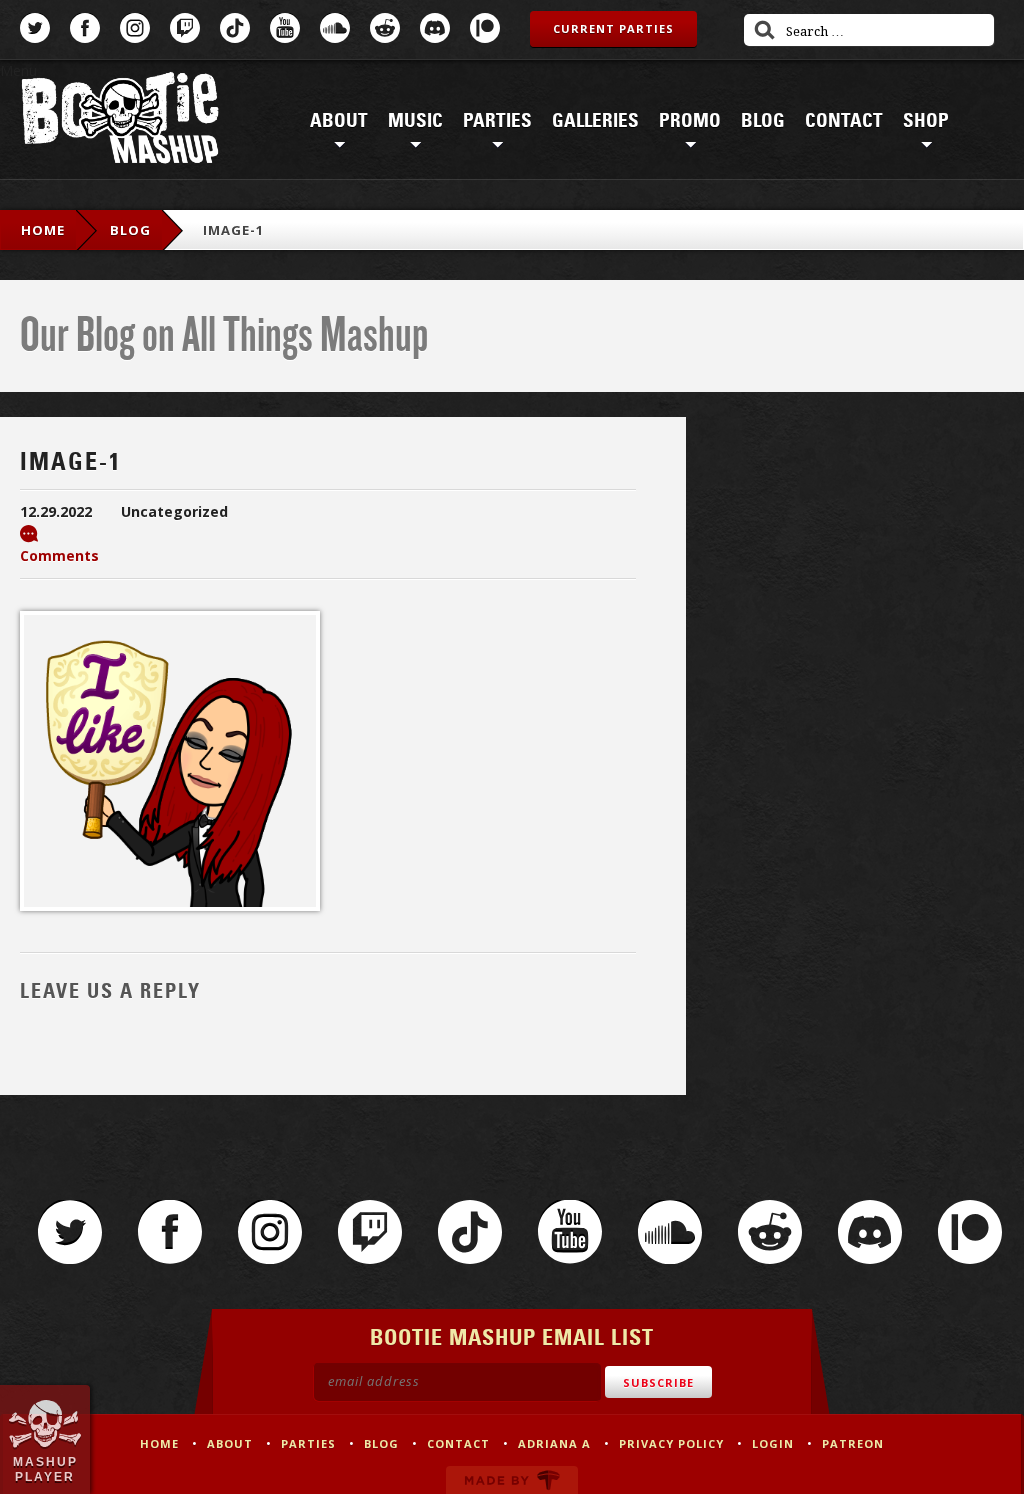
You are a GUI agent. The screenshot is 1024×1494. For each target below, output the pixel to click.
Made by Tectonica (512, 1480)
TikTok (235, 28)
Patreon (485, 28)
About (339, 121)
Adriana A (554, 1443)
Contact (844, 121)
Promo (690, 121)
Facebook (85, 28)
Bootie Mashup (120, 121)
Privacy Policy (671, 1443)
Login (773, 1443)
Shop (926, 121)
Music (415, 121)
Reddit (385, 28)
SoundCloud (335, 28)
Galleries (595, 121)
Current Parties (613, 28)
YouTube (285, 28)
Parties (497, 121)
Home (43, 230)
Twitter (35, 28)
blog (130, 230)
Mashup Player (45, 1469)
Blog (763, 121)
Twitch (185, 28)
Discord (435, 28)
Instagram (135, 28)
